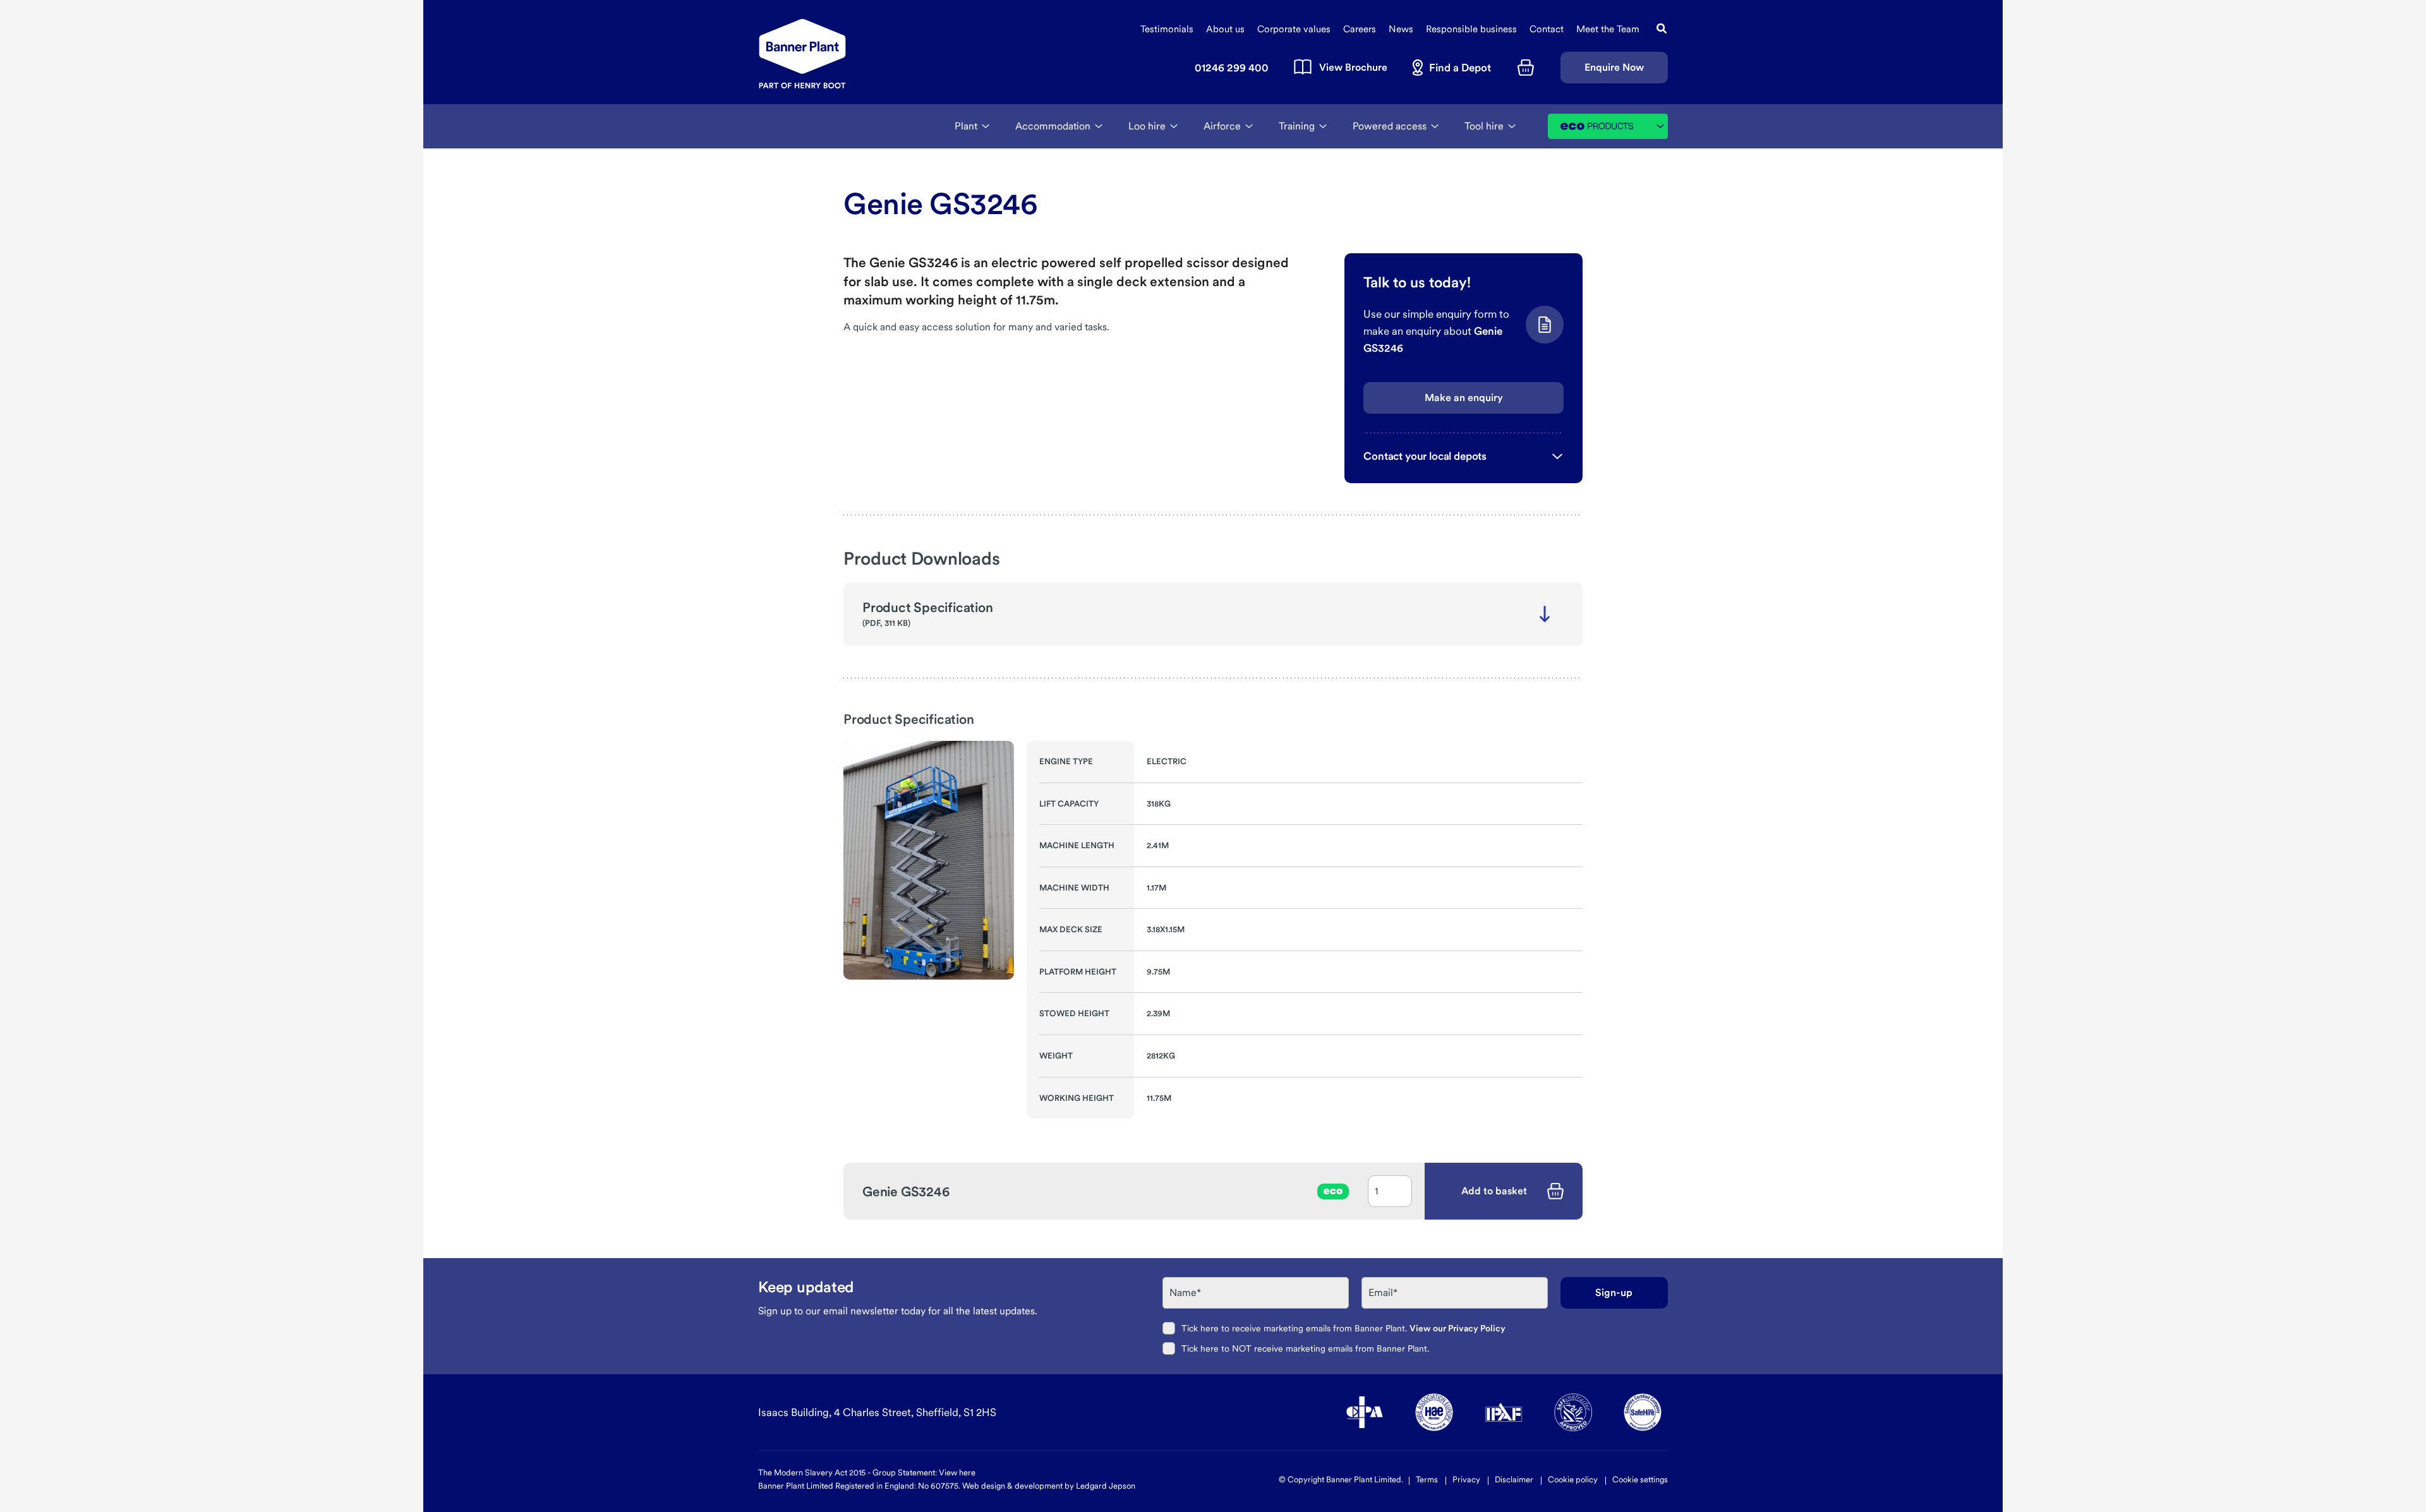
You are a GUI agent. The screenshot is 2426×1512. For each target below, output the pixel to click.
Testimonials (1167, 29)
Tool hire (1484, 126)
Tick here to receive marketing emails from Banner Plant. (1343, 1328)
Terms (1427, 1479)
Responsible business (1471, 29)
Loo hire (1147, 126)
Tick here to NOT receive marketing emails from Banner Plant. (1305, 1348)
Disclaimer (1514, 1479)
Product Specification (928, 607)
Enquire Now (1614, 67)
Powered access (1390, 126)
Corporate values (1294, 29)
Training (1297, 126)
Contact (1547, 29)
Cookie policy (1573, 1479)
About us (1225, 29)
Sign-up (1614, 1293)
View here (957, 1473)
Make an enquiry (1464, 398)
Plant (966, 126)
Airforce (1222, 126)
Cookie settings (1640, 1479)
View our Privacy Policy (1457, 1328)
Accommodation (1053, 126)
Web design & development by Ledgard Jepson (1049, 1486)
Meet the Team (1608, 29)
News (1401, 29)
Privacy (1466, 1479)
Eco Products (1614, 126)
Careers (1360, 29)
